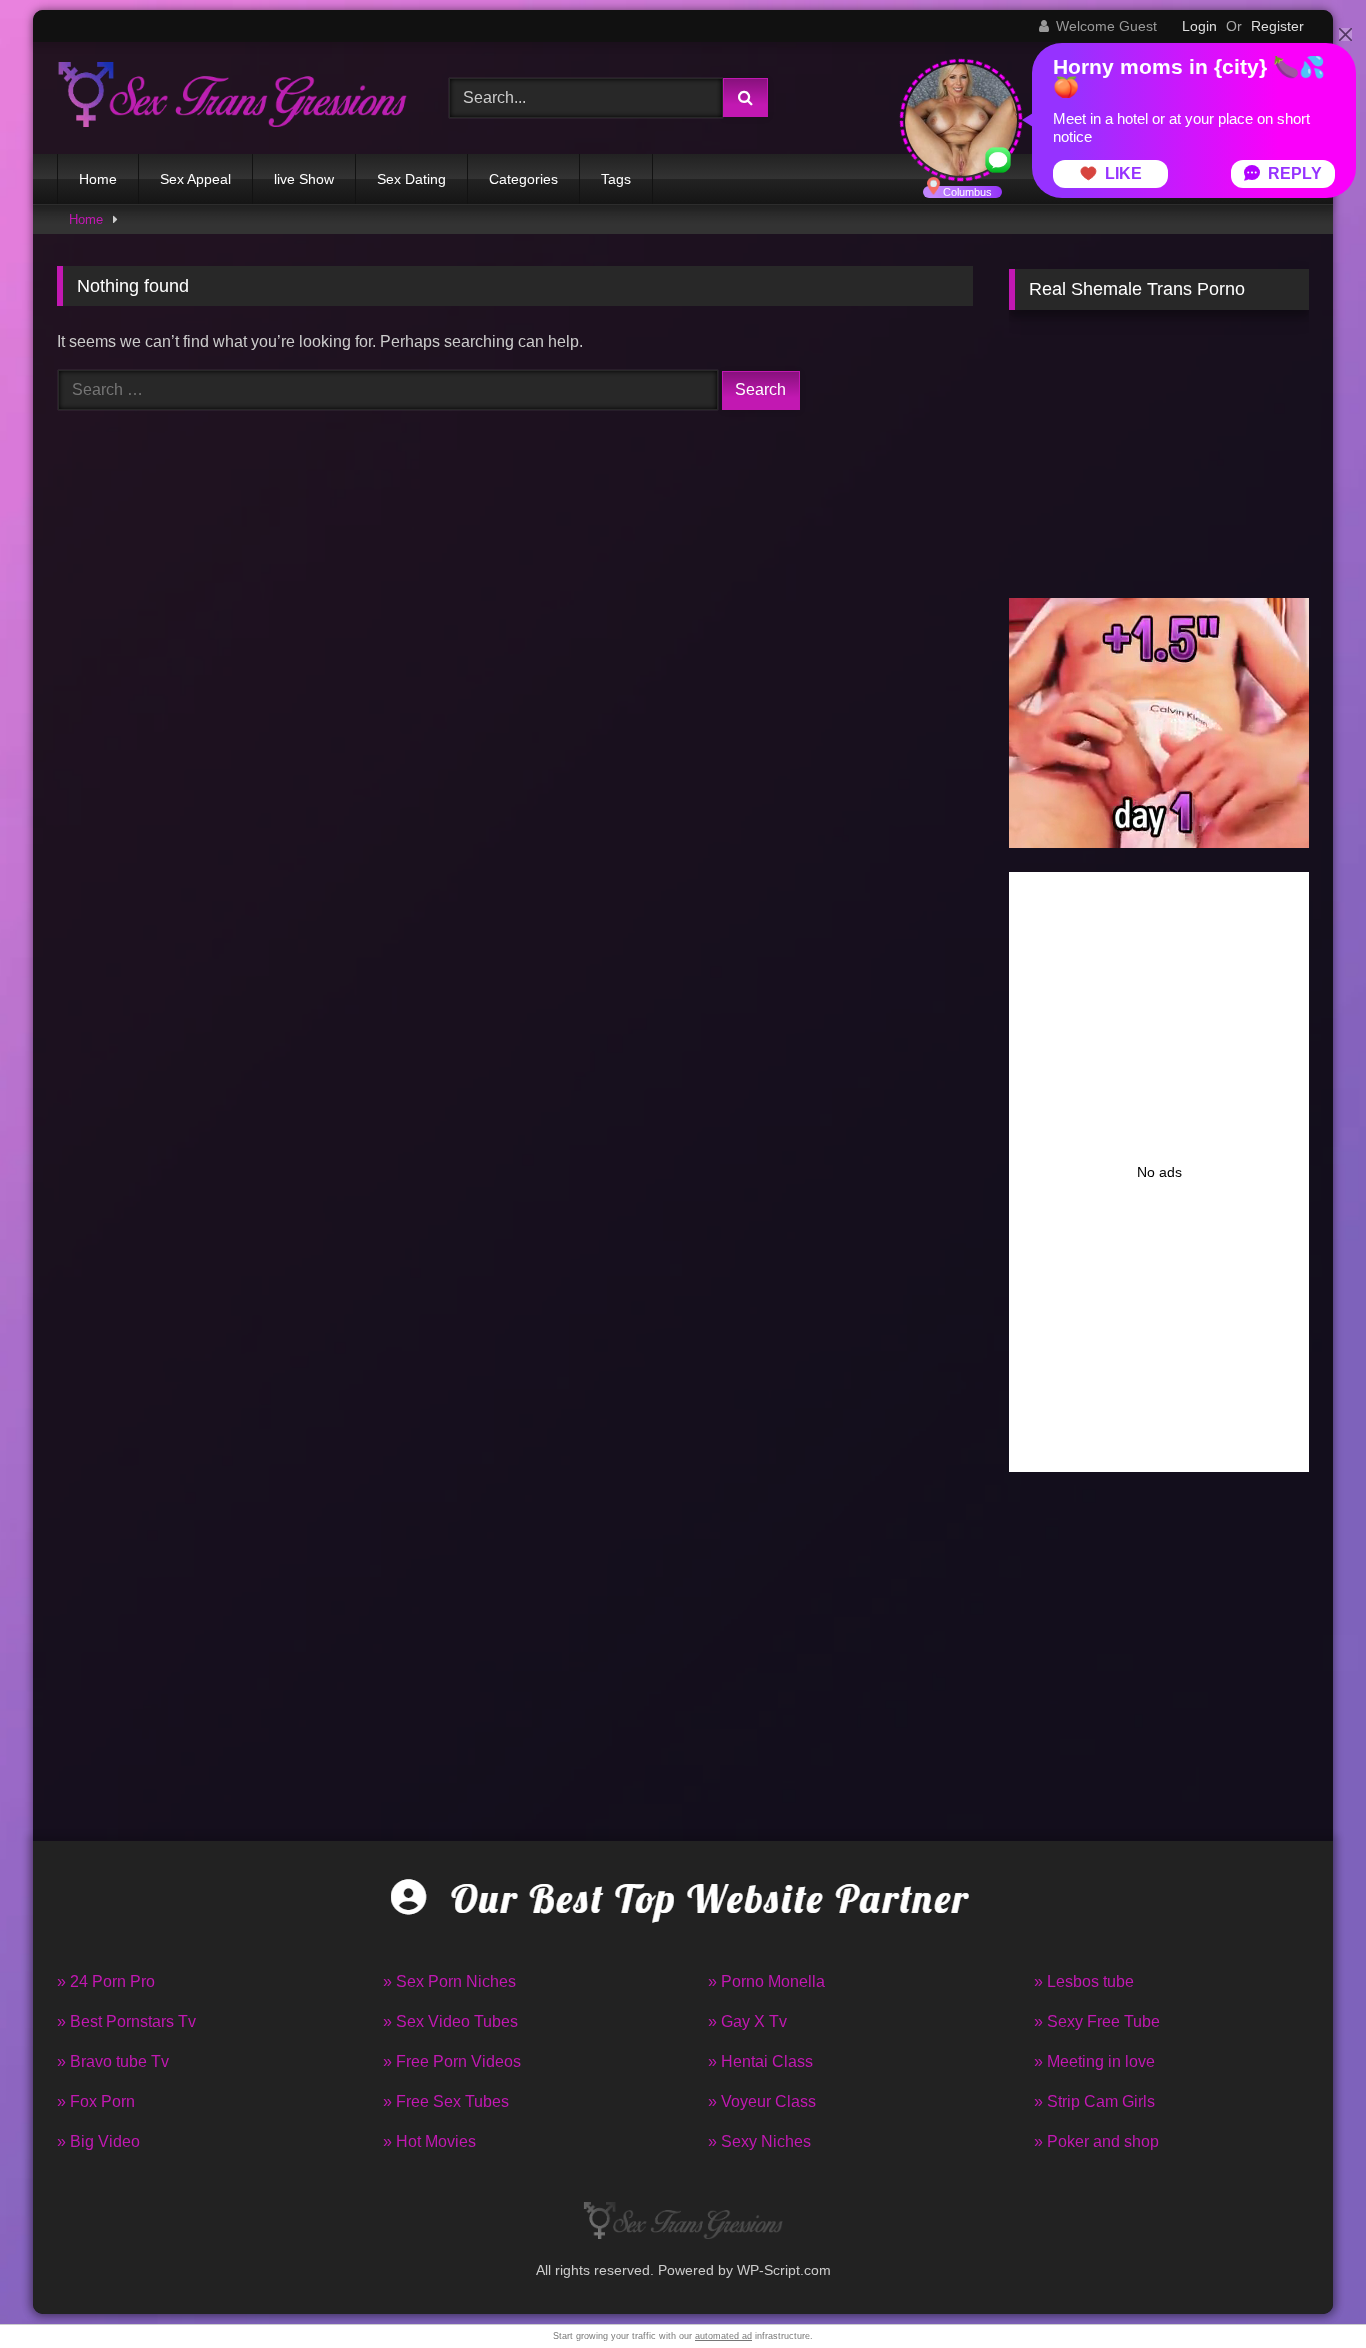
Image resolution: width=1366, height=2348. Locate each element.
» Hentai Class (760, 2061)
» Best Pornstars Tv (126, 2021)
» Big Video (98, 2141)
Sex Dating (411, 179)
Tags (616, 179)
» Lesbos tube (1084, 1981)
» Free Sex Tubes (446, 2101)
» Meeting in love (1094, 2061)
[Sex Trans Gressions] (232, 97)
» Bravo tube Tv (113, 2061)
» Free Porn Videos (452, 2061)
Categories (523, 179)
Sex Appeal (195, 179)
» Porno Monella (766, 1981)
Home (98, 179)
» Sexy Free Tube (1097, 2021)
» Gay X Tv (747, 2021)
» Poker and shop (1096, 2141)
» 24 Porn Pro (106, 1981)
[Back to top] (1304, 2288)
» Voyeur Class (762, 2101)
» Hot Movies (429, 2141)
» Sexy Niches (759, 2141)
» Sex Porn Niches (449, 1981)
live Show (304, 179)
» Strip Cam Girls (1094, 2101)
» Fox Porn (96, 2101)
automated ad (723, 2336)
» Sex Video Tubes (450, 2021)
